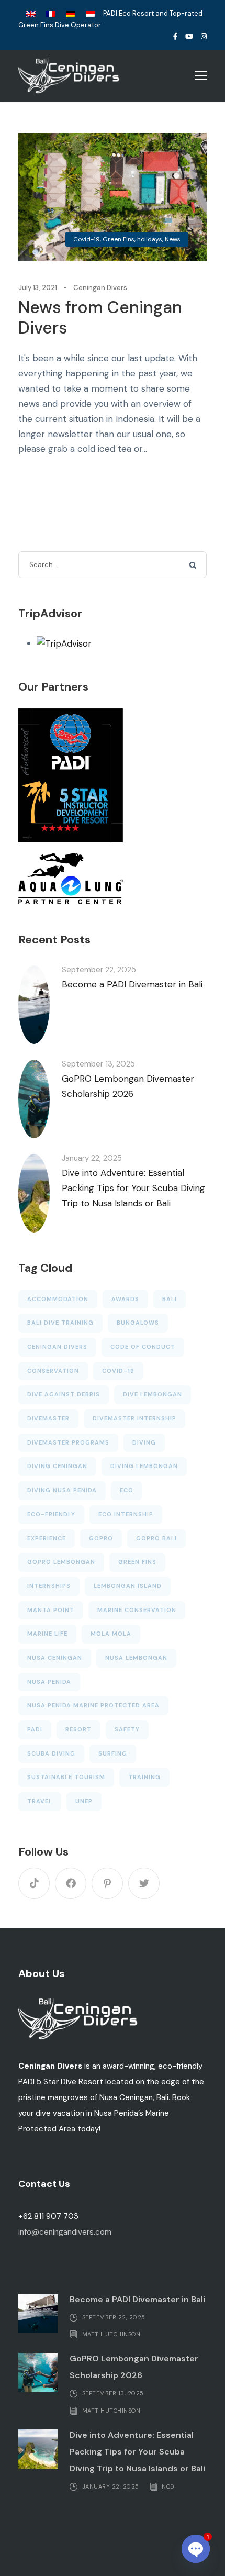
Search (194, 565)
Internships (49, 1586)
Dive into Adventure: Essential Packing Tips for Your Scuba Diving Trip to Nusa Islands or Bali (133, 1188)
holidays (150, 239)
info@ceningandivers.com (65, 2232)
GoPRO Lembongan (61, 1562)
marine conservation (137, 1610)
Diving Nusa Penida (62, 1490)
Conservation (53, 1371)
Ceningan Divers (100, 288)
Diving (144, 1442)
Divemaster (48, 1418)
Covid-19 (87, 239)
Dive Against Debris (64, 1394)
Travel (40, 1801)
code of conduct (143, 1347)
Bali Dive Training (60, 1323)
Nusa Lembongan (136, 1658)
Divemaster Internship (134, 1418)
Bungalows (138, 1323)
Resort (78, 1729)
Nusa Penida (49, 1682)
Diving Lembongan (144, 1466)
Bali (170, 1299)
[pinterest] (107, 1883)
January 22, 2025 (92, 1158)
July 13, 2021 (38, 288)
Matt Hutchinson (111, 2334)
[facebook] (175, 36)
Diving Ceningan (57, 1466)
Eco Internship (126, 1514)
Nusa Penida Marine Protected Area (93, 1705)
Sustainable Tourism (66, 1777)
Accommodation (58, 1299)
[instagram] (204, 36)
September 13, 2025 (98, 1064)
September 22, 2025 (99, 970)
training (144, 1777)
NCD (168, 2486)
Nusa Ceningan (55, 1658)
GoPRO (101, 1538)
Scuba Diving (51, 1753)
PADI (35, 1729)
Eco (127, 1490)
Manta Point (51, 1610)
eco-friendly (51, 1514)
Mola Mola (111, 1634)
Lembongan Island (128, 1586)
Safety (127, 1729)
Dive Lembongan (153, 1394)
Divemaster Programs (68, 1442)
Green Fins (119, 239)
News (173, 239)
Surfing (113, 1753)
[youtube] (189, 36)
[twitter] (144, 1883)
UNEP (84, 1801)
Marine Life (47, 1634)
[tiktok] (34, 1883)
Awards (125, 1299)
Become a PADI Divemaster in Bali (132, 984)
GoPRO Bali (156, 1538)
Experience (47, 1538)
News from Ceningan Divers (100, 317)
